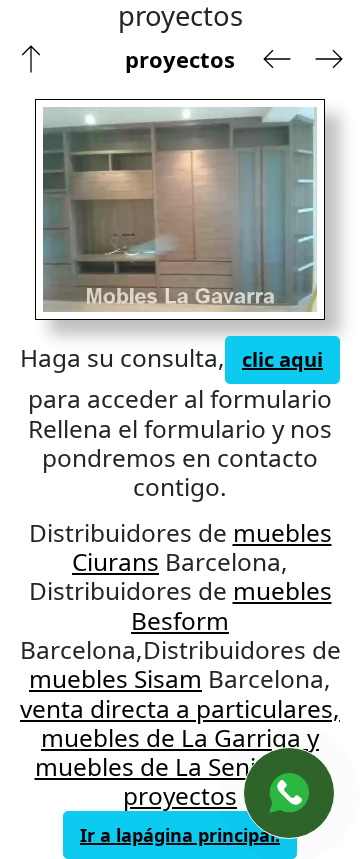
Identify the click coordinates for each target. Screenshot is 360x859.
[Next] (241, 210)
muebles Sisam (115, 678)
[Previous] (104, 210)
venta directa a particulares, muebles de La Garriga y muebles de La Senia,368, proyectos (180, 752)
